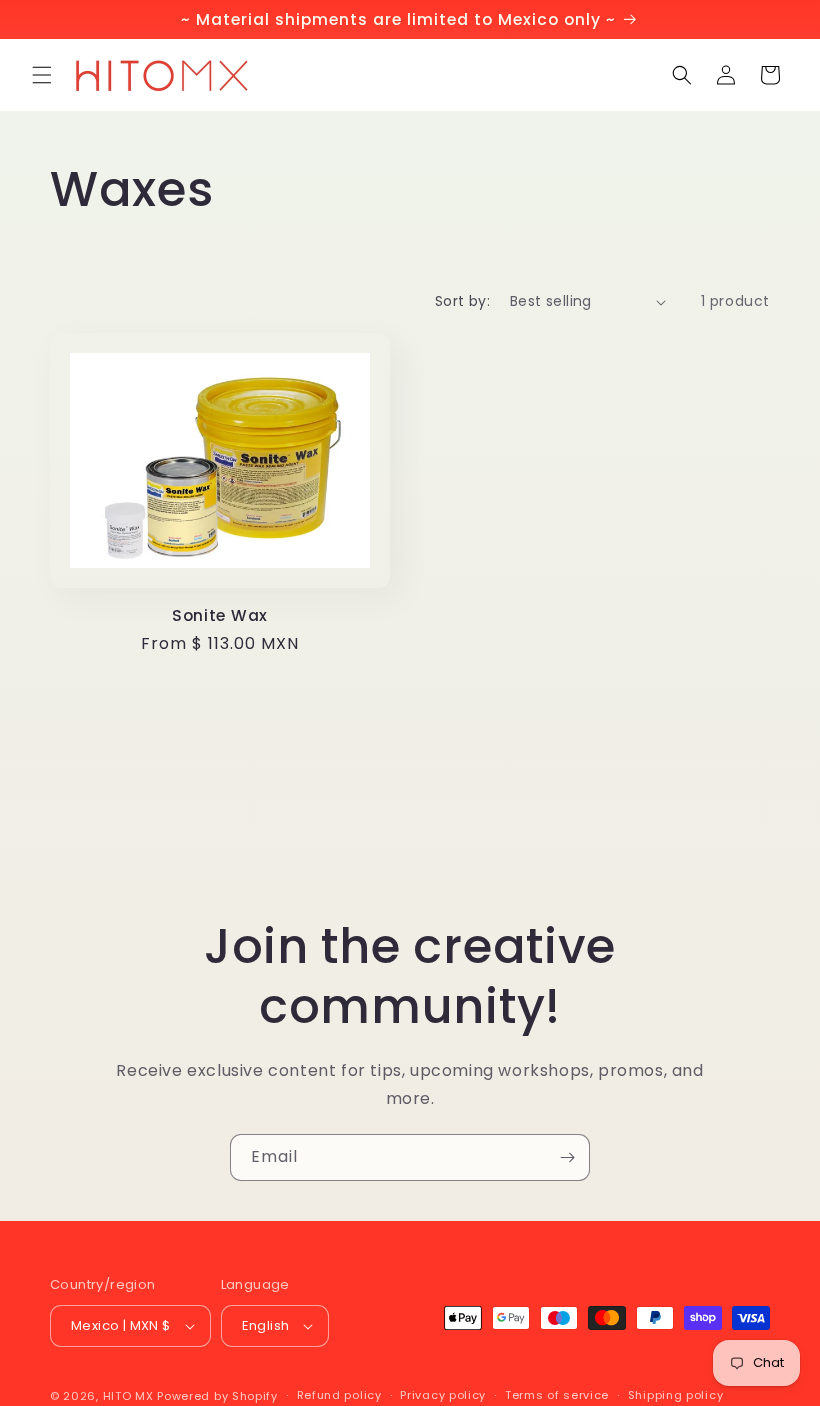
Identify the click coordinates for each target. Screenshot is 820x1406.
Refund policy (339, 1395)
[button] (42, 75)
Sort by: (462, 301)
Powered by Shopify (217, 1396)
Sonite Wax (220, 615)
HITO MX (128, 1396)
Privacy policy (443, 1395)
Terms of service (557, 1395)
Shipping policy (676, 1395)
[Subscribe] (567, 1157)
